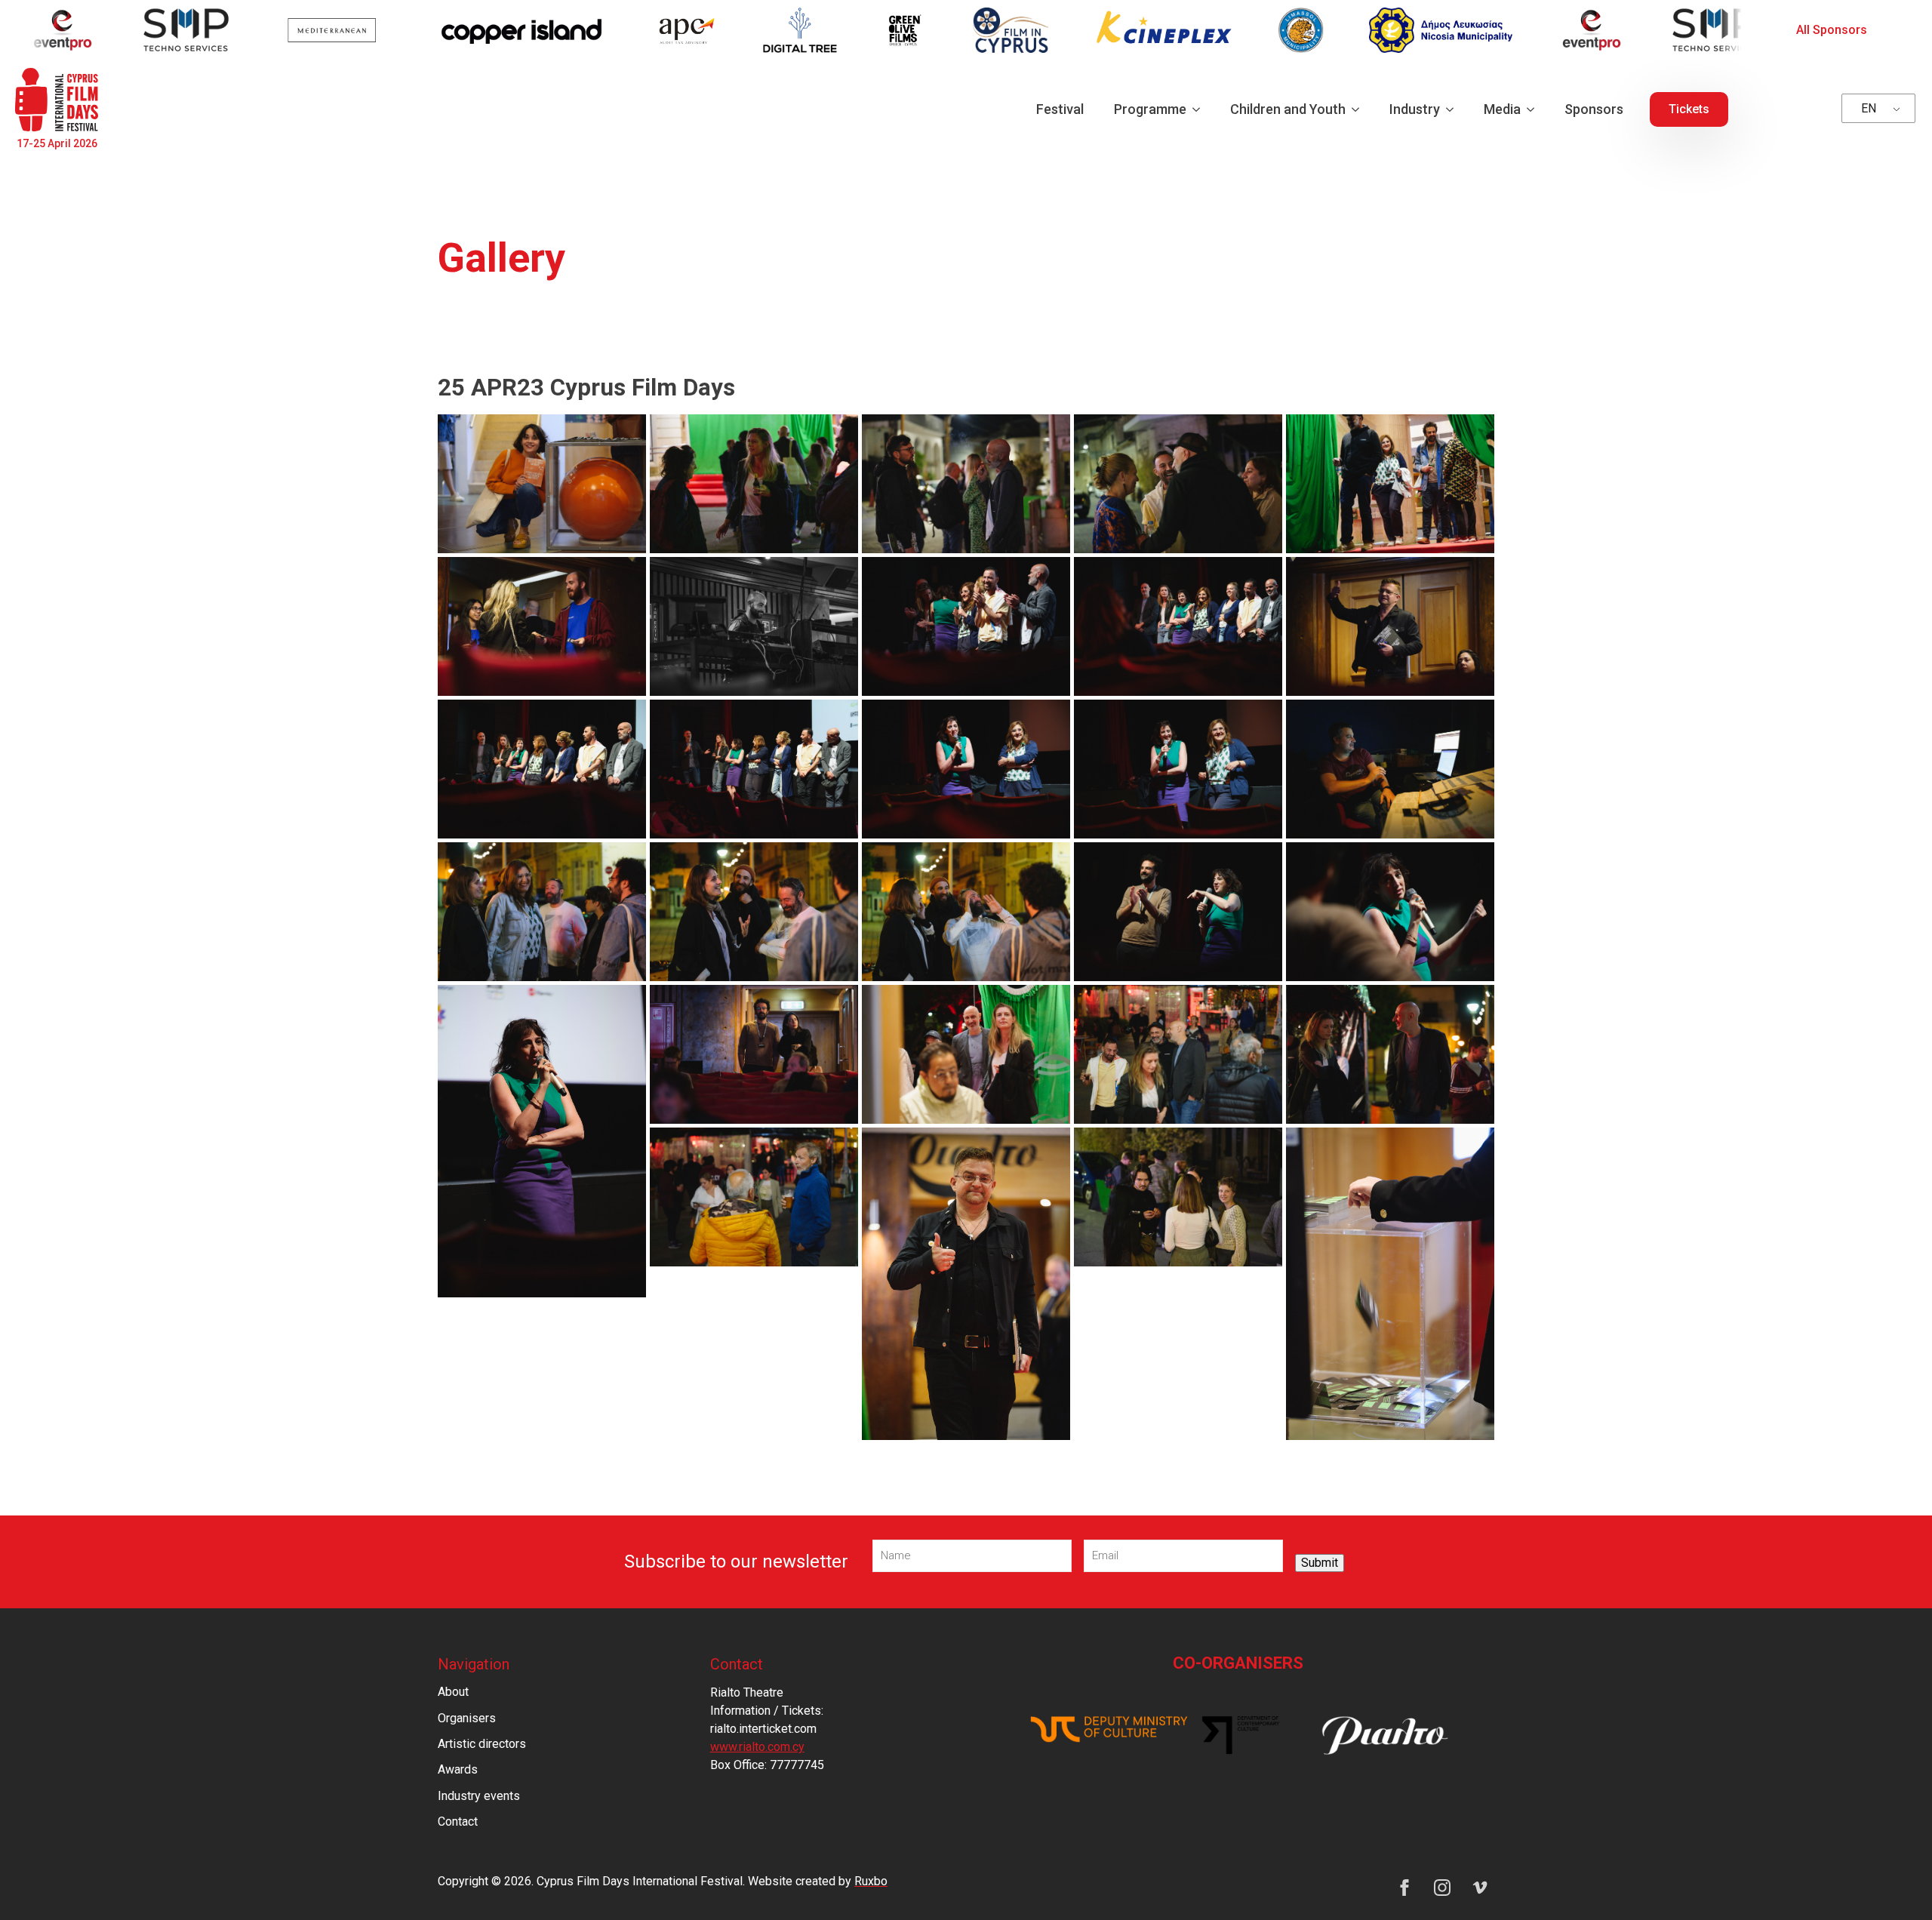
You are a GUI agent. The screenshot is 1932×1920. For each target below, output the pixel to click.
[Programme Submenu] (1201, 109)
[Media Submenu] (1535, 109)
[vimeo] (1480, 1888)
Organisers (467, 1718)
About (453, 1692)
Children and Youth (1288, 109)
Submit (1320, 1563)
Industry (1415, 109)
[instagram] (1442, 1888)
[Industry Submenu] (1454, 109)
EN (1869, 108)
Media (1502, 109)
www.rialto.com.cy (757, 1747)
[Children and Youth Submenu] (1360, 109)
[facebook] (1404, 1888)
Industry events (479, 1796)
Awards (458, 1769)
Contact (458, 1822)
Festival (1060, 109)
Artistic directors (482, 1744)
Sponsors (1594, 109)
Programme (1150, 109)
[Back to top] (1894, 1882)
